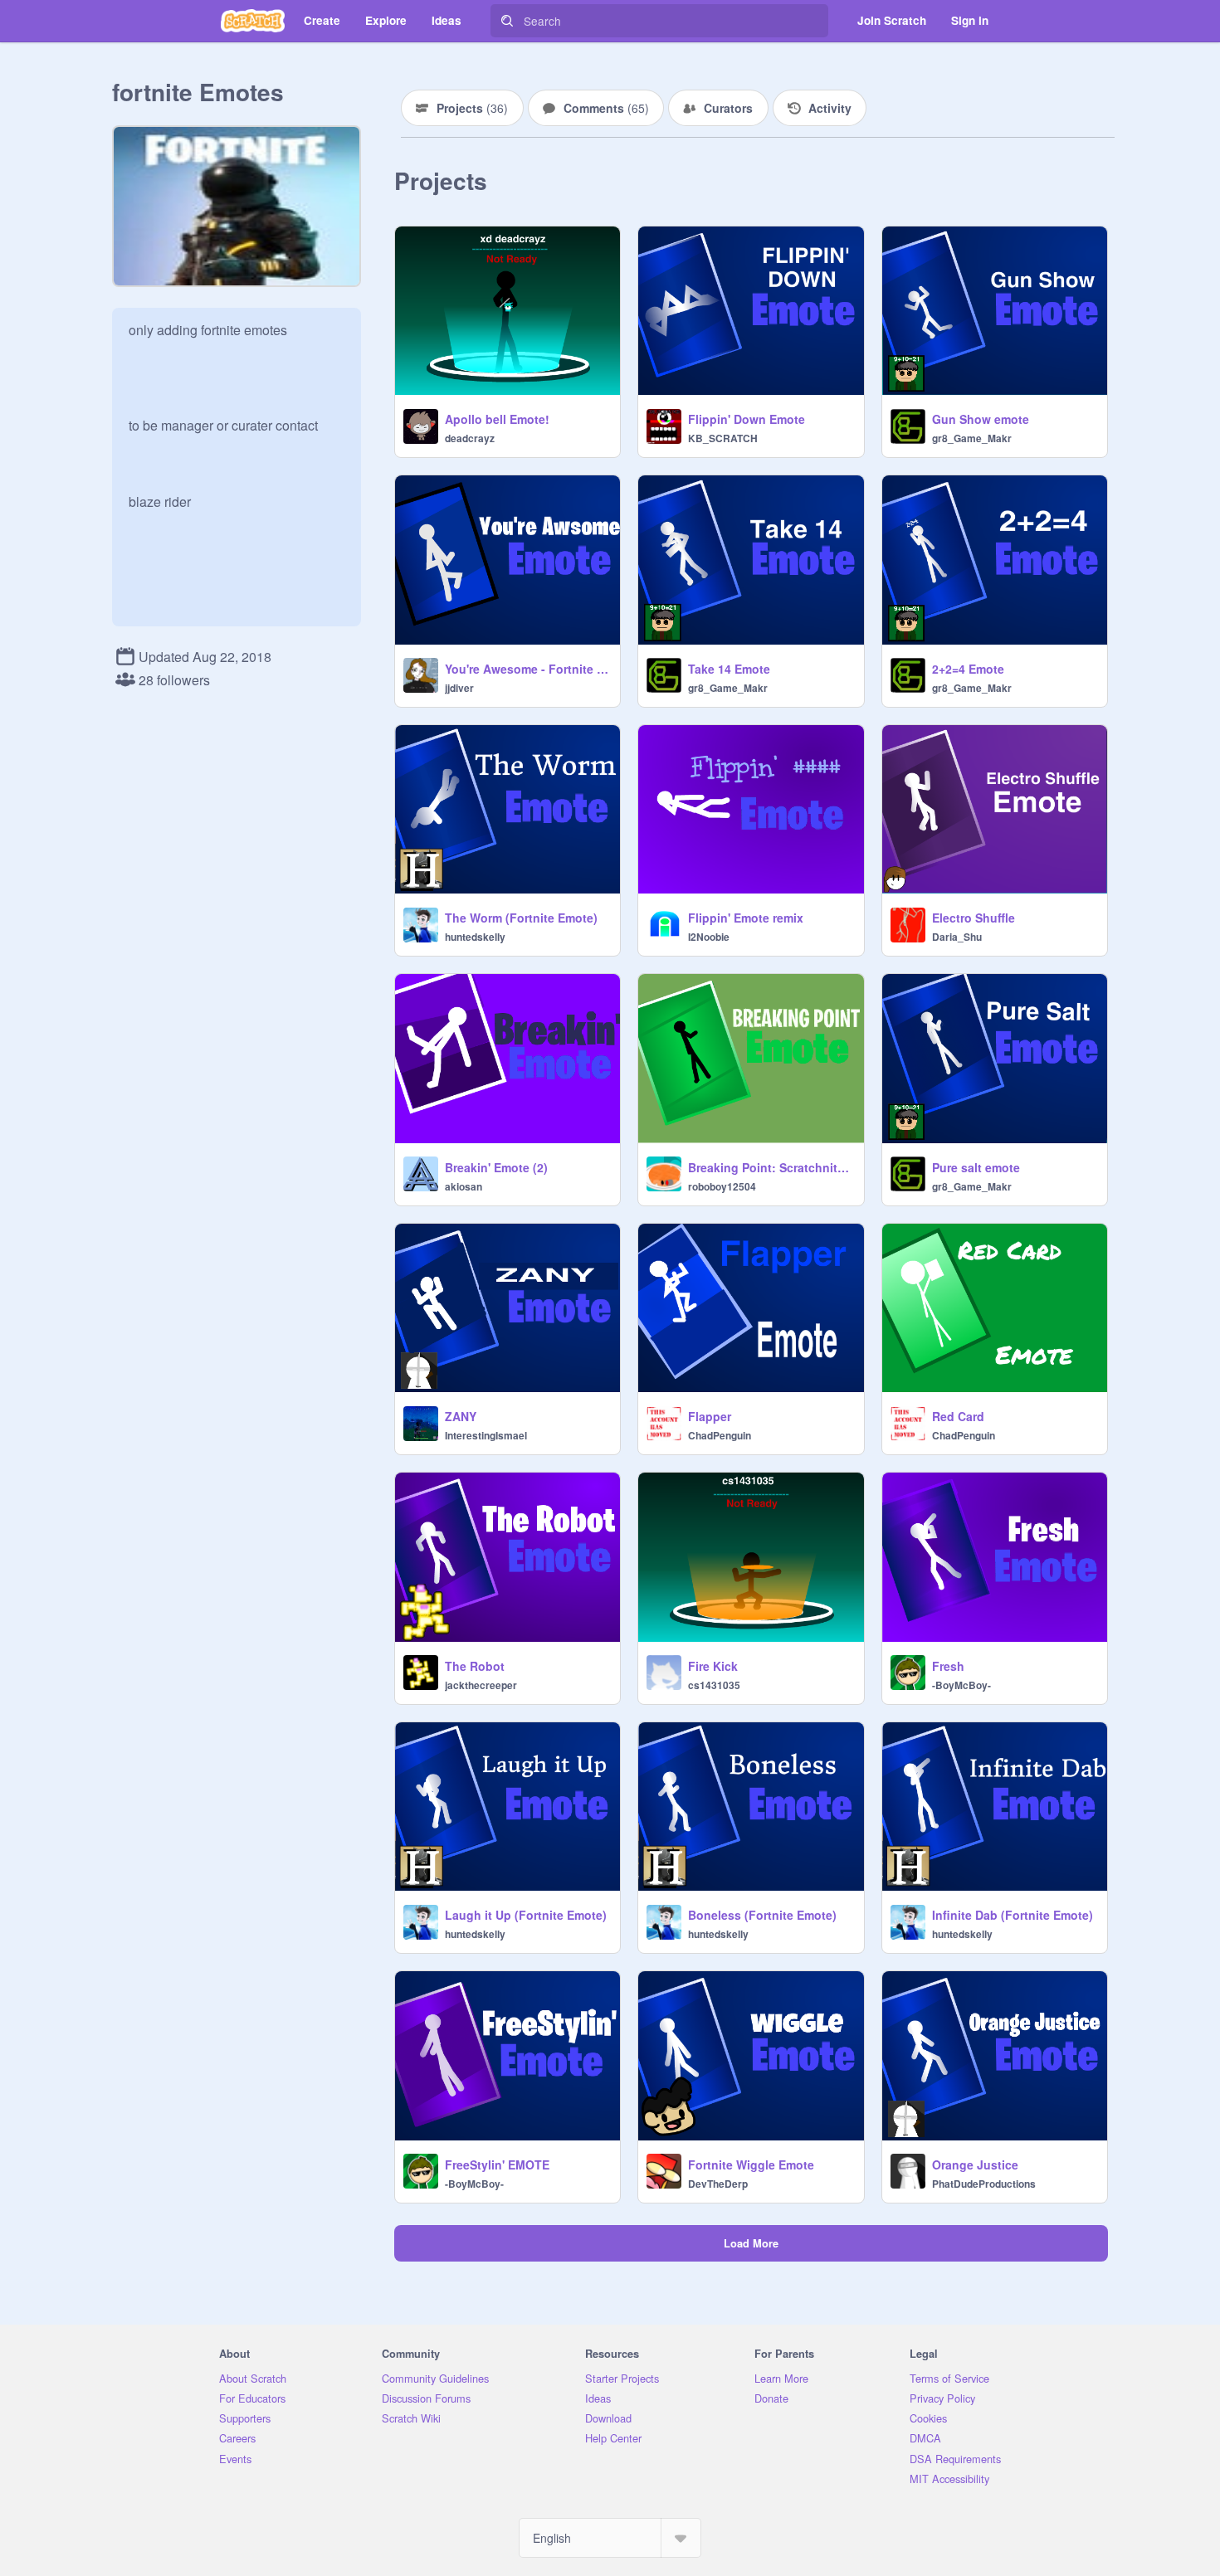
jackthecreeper (481, 1685)
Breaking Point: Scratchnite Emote (771, 1167)
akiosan (464, 1186)
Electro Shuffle (974, 918)
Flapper (710, 1416)
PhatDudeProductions (984, 2184)
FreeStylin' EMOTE (497, 2165)
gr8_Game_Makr (972, 438)
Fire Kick (713, 1666)
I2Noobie (709, 937)
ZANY (461, 1416)
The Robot (475, 1666)
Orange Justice (975, 2165)
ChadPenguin (720, 1435)
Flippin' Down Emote (747, 419)
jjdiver (459, 688)
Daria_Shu (957, 937)
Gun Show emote (981, 419)
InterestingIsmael (486, 1435)
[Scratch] (253, 21)
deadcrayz (470, 438)
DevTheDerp (718, 2184)
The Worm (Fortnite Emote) (521, 918)
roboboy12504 (722, 1186)
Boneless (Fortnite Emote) (762, 1915)
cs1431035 (714, 1685)
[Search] (507, 21)
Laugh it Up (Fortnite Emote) (526, 1915)
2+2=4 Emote (968, 669)
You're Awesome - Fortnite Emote (527, 669)
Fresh (948, 1666)
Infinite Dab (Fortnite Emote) (1013, 1915)
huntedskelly (475, 937)
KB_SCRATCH (723, 438)
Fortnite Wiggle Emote (751, 2165)
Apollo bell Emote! (497, 419)
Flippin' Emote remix (746, 918)
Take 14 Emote (729, 669)
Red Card (958, 1416)
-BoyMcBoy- (961, 1685)
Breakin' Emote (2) (496, 1167)
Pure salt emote (976, 1167)
